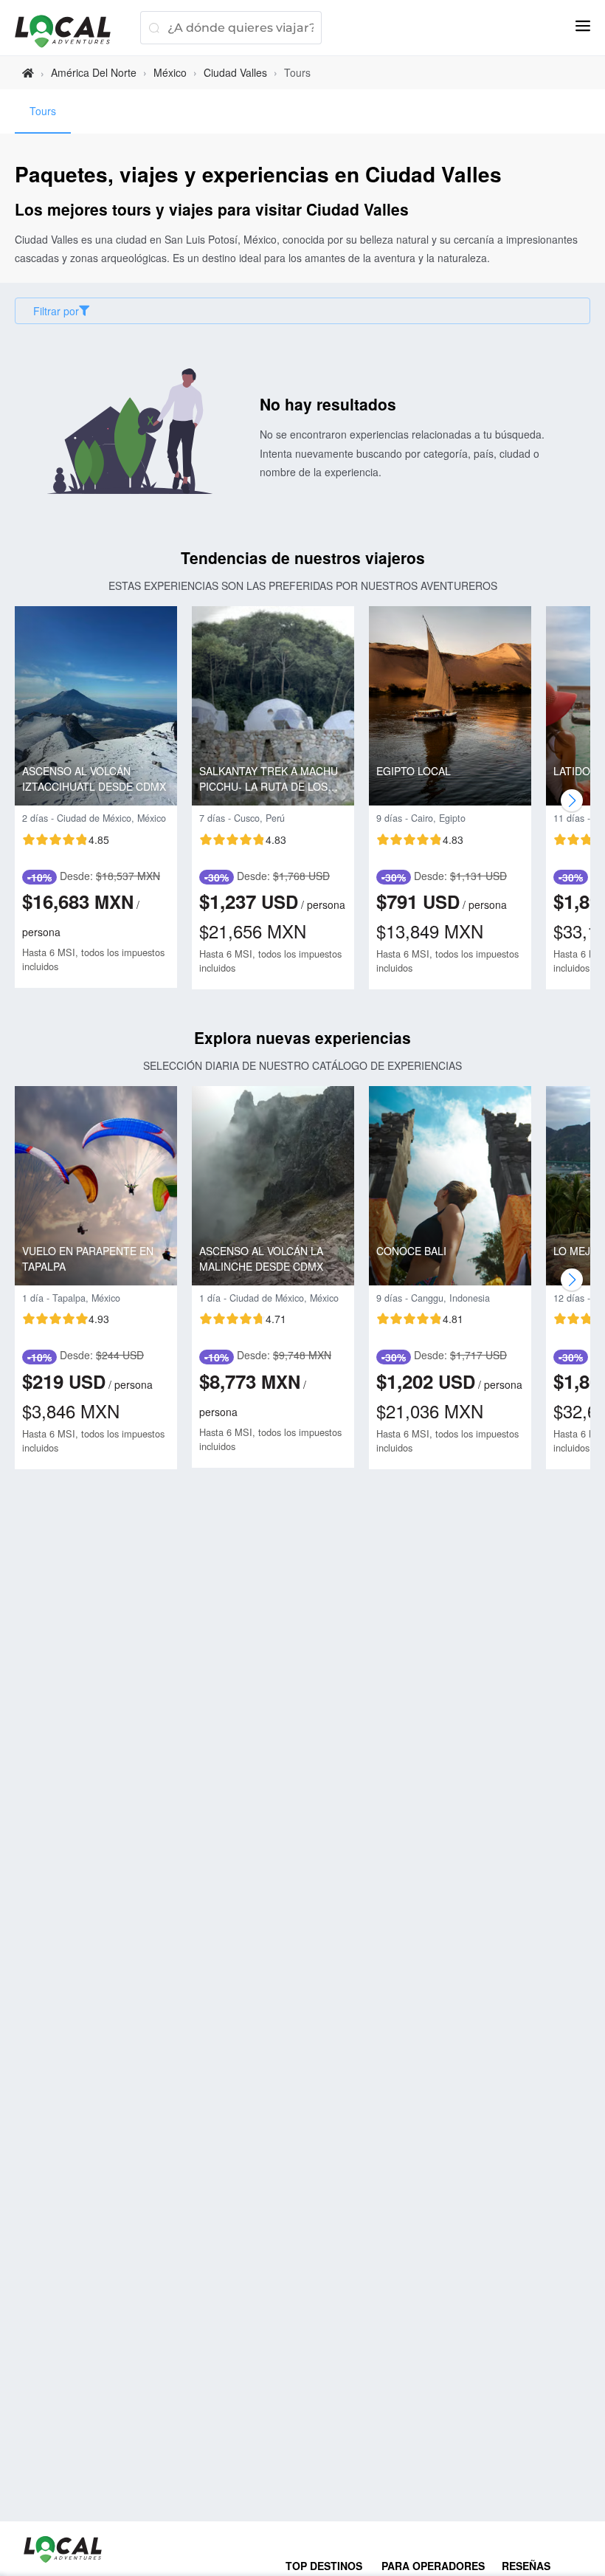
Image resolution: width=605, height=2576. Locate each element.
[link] (28, 73)
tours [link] (297, 72)
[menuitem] (43, 111)
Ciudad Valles (235, 72)
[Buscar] (154, 28)
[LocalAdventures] (70, 31)
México (170, 72)
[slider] (66, 839)
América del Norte (94, 72)
